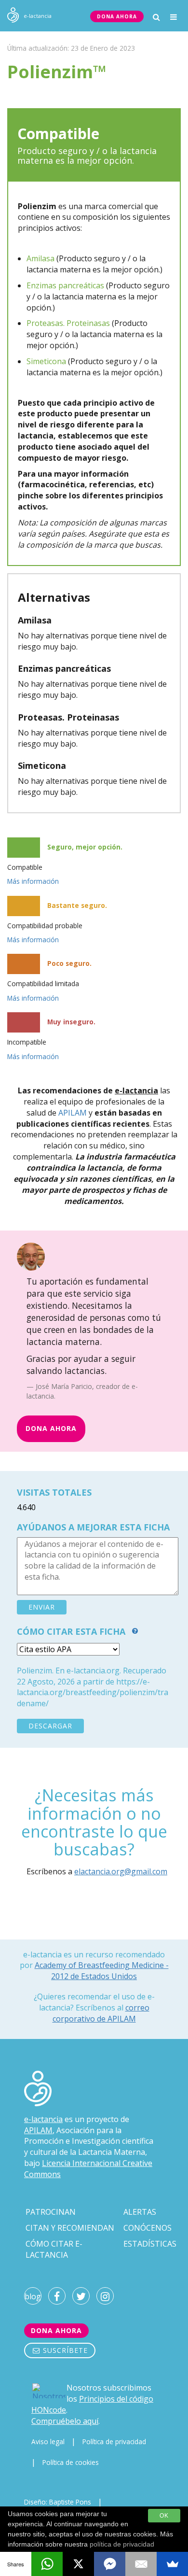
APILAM (73, 1113)
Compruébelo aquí (65, 2421)
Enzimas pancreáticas (65, 285)
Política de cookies (71, 2462)
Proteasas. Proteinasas (68, 323)
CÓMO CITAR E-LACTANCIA (54, 2249)
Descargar (50, 1726)
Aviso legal (48, 2442)
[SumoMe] (172, 2564)
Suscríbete (64, 2350)
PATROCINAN (51, 2212)
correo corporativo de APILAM (101, 2013)
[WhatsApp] (47, 2564)
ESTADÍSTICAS (150, 2244)
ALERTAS (140, 2212)
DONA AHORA (117, 16)
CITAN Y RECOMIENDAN (70, 2228)
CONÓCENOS (148, 2228)
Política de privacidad (114, 2442)
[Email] (141, 2564)
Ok (164, 2516)
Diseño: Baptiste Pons (58, 2502)
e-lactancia (43, 2119)
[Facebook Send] (110, 2564)
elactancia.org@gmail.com (121, 1871)
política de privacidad (122, 2544)
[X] (78, 2564)
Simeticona (46, 361)
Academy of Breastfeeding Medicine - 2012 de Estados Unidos (102, 1970)
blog (33, 2296)
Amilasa (40, 258)
